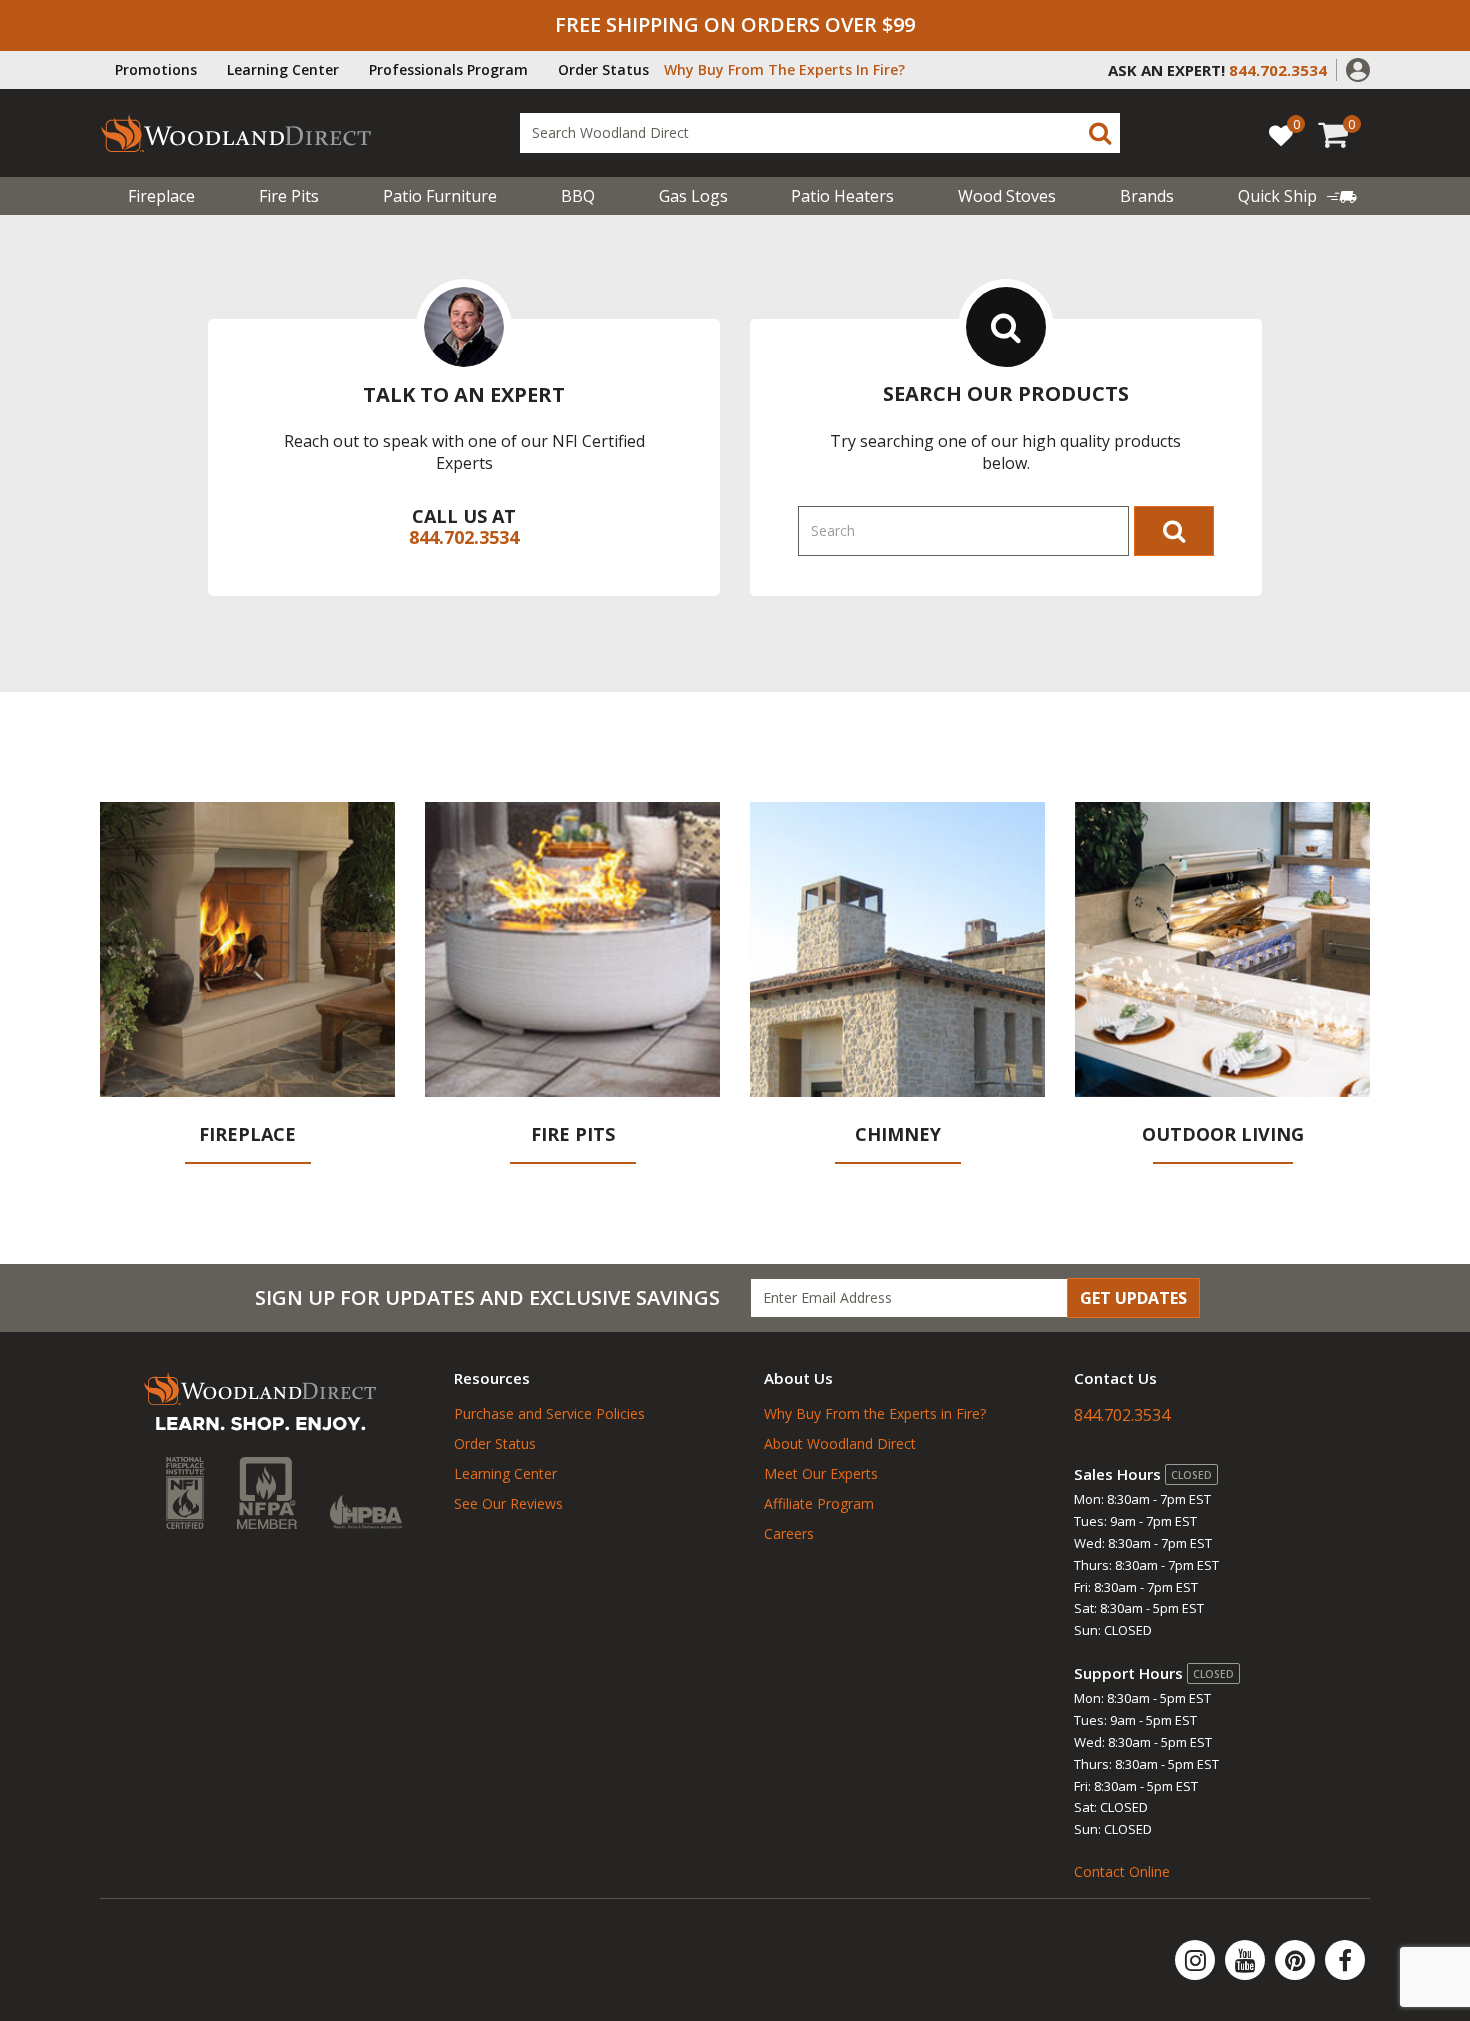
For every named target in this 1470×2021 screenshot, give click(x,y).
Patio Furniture (440, 196)
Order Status (603, 69)
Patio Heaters (842, 196)
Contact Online (1122, 1871)
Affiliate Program (819, 1503)
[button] (1358, 68)
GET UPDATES (1133, 1298)
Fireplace (161, 196)
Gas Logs (693, 196)
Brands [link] (1147, 196)
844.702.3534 (464, 537)
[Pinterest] (1297, 1960)
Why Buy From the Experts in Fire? (875, 1413)
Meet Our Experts (821, 1473)
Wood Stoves (1007, 196)
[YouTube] (1247, 1960)
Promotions (156, 69)
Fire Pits (289, 196)
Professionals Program (448, 69)
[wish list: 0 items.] (1281, 134)
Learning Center (283, 69)
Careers (789, 1533)
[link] (1297, 196)
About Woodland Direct (840, 1443)
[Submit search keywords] (1100, 133)
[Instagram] (1197, 1960)
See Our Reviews (508, 1503)
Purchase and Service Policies (549, 1413)
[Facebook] (1345, 1960)
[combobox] (820, 133)
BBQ (578, 196)
